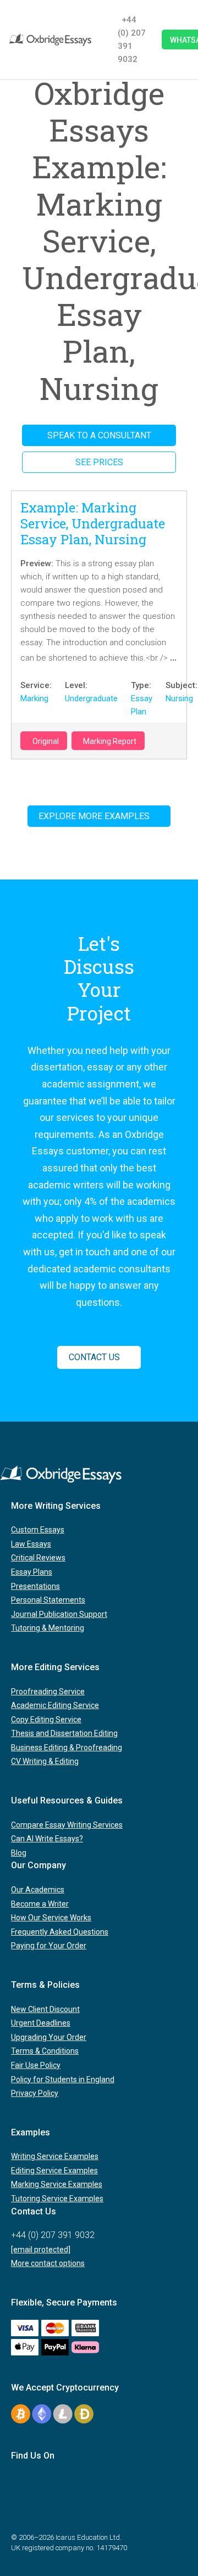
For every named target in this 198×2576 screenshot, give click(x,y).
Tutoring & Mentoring (48, 1628)
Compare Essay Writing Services (67, 1825)
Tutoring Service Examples (57, 2199)
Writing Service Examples (55, 2156)
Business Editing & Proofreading (67, 1748)
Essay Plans (32, 1572)
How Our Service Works (51, 1918)
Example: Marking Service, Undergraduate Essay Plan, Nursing (93, 523)
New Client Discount (45, 2009)
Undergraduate (91, 698)
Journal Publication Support (59, 1614)
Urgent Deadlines (41, 2023)
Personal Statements (48, 1600)
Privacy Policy (35, 2093)
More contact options (48, 2263)
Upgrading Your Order (49, 2037)
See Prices (99, 462)
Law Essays (31, 1544)
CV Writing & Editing (45, 1761)
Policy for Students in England (63, 2079)
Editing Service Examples (54, 2171)
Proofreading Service (48, 1692)
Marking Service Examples (57, 2184)
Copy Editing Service (46, 1720)
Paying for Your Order (49, 1946)
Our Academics (38, 1890)
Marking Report (110, 741)
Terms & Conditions (45, 2051)
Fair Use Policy (36, 2065)
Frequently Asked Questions (60, 1932)
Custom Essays (38, 1530)
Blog (19, 1853)
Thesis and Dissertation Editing (64, 1733)
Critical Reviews (38, 1558)
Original (46, 741)
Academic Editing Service (55, 1705)
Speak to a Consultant (99, 435)
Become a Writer (40, 1904)
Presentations (35, 1586)
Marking (34, 698)
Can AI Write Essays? (47, 1839)
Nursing (179, 698)
